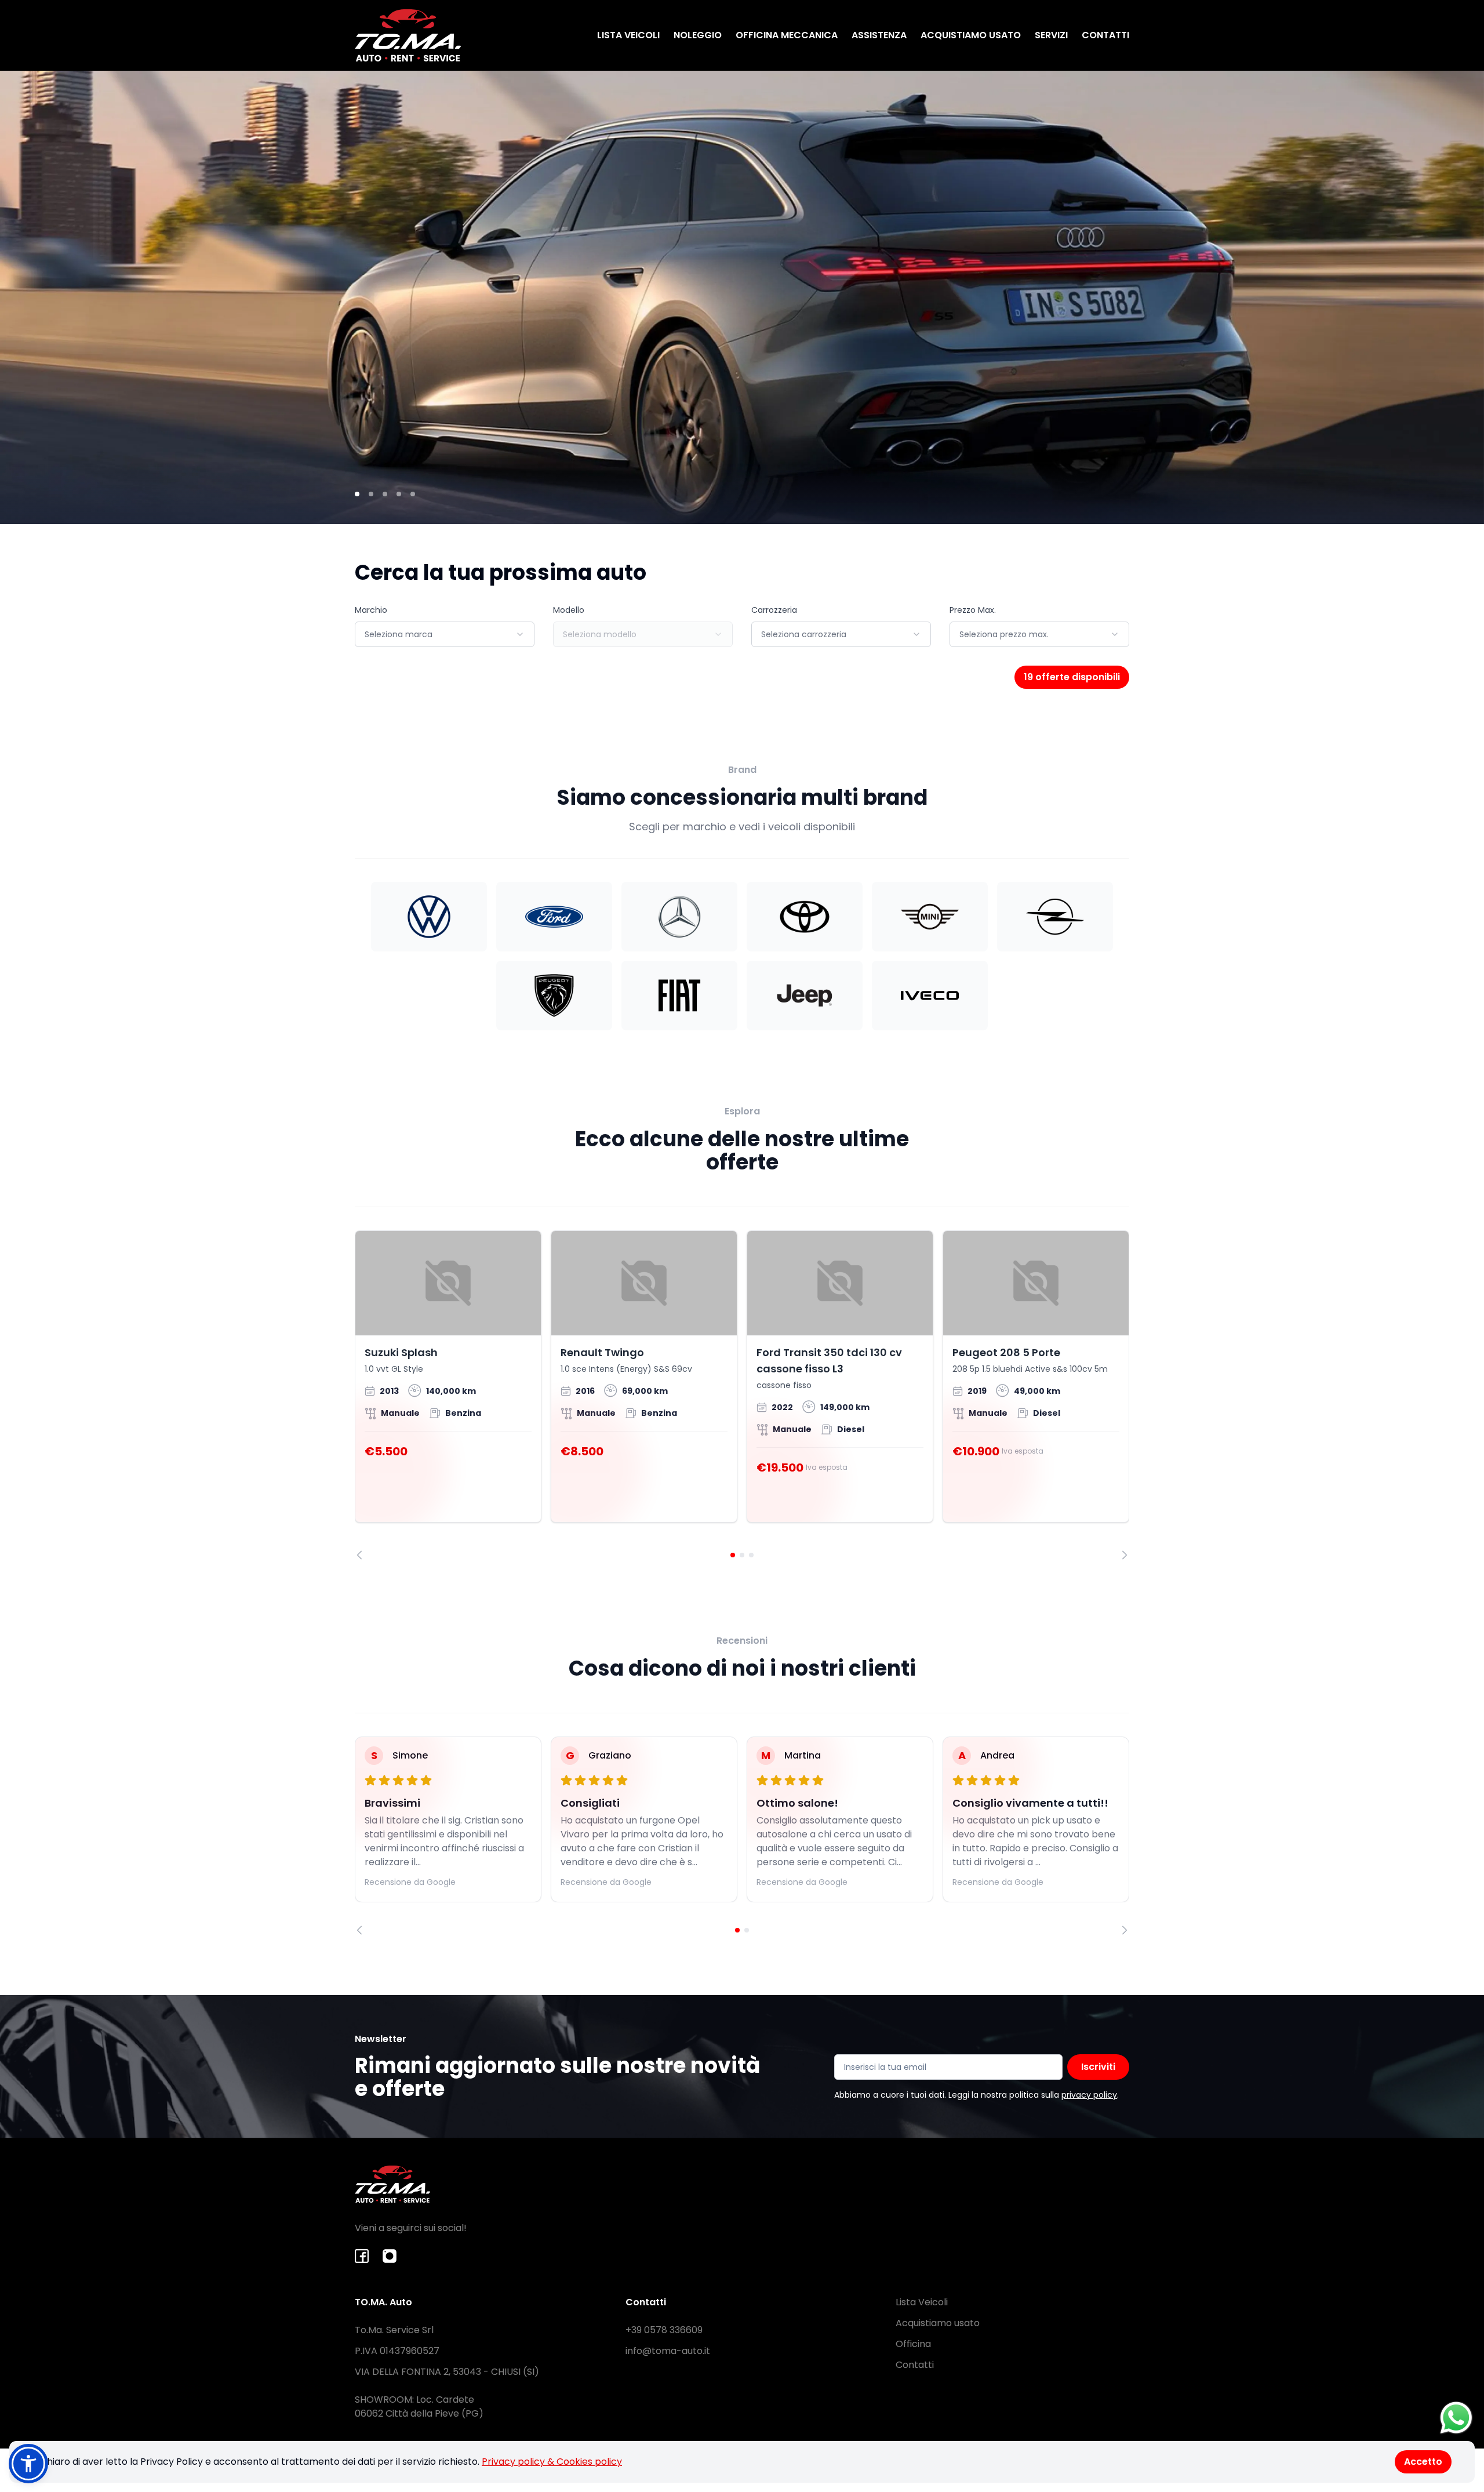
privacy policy (1089, 2095)
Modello (569, 610)
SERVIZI (1051, 35)
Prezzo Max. (973, 610)
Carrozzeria (774, 610)
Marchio (371, 610)
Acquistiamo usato (938, 2323)
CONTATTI (1105, 35)
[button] (28, 2464)
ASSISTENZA (879, 35)
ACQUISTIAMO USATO (971, 35)
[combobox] (445, 634)
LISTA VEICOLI (628, 35)
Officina (913, 2344)
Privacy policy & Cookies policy (552, 2462)
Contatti (915, 2365)
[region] (742, 1395)
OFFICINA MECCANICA (787, 35)
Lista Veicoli (922, 2302)
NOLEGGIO (698, 35)
